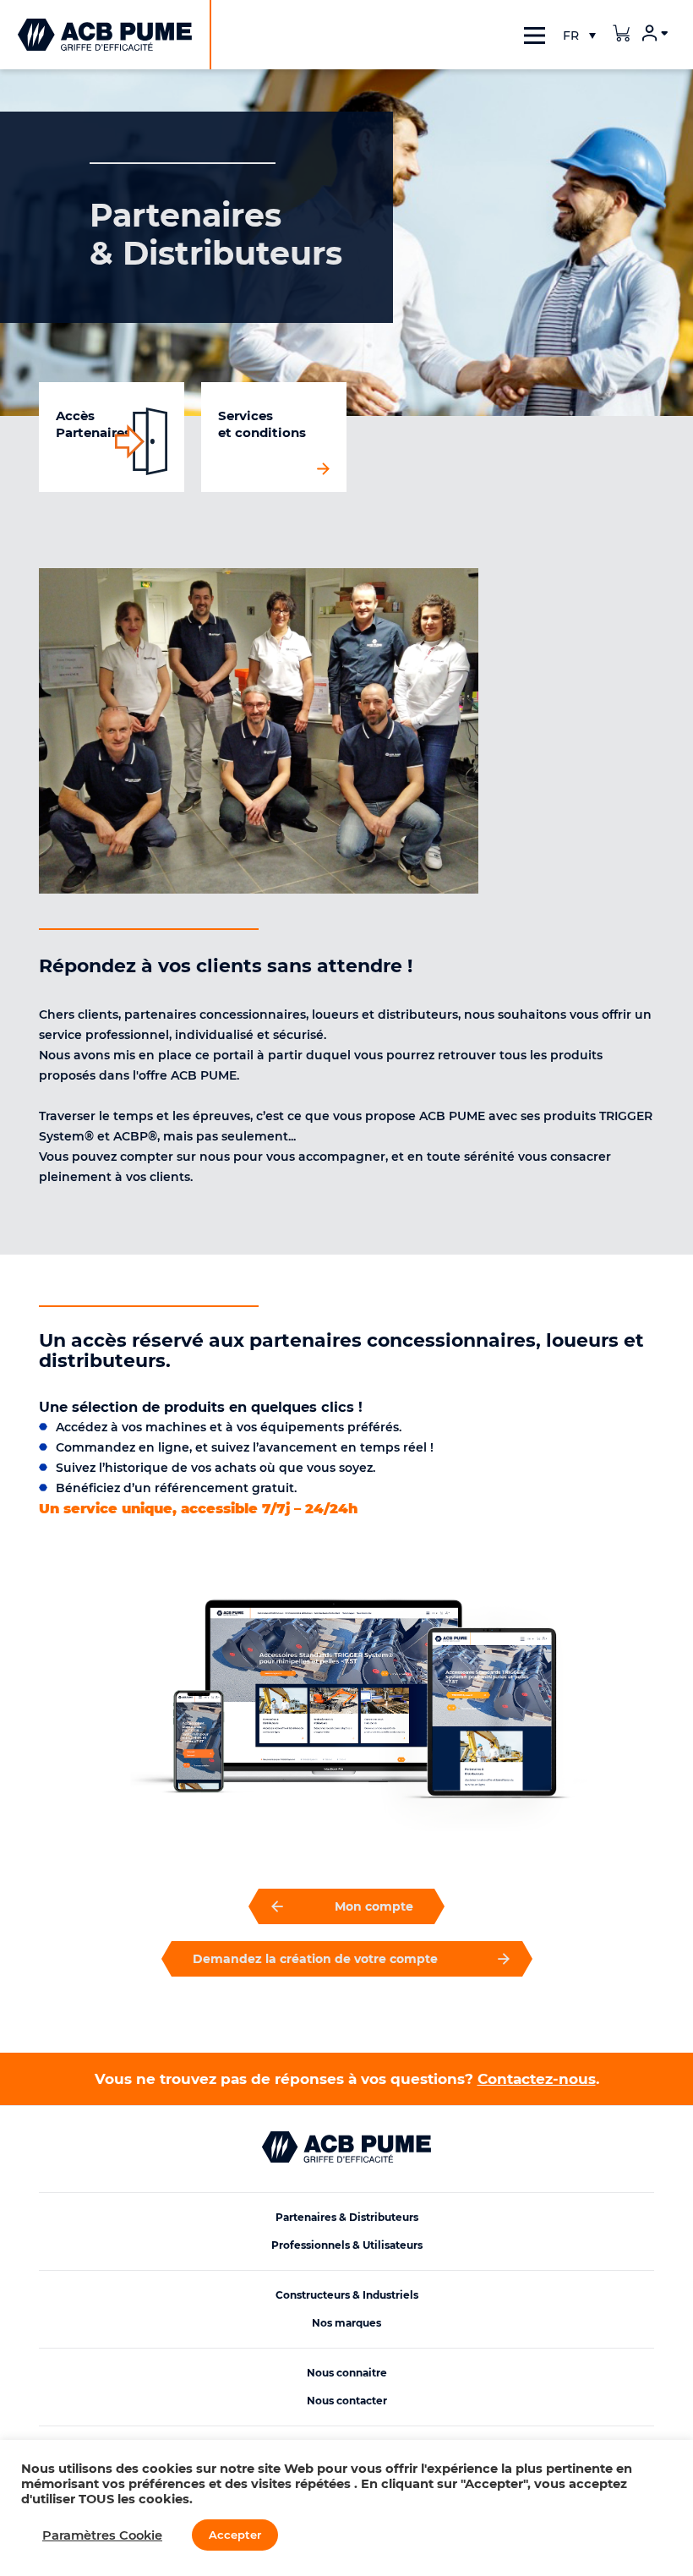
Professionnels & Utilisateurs (347, 2245)
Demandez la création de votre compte (315, 1959)
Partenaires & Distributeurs (347, 2217)
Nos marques (346, 2323)
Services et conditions (262, 424)
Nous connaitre (347, 2373)
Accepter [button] (235, 2535)
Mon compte (374, 1906)
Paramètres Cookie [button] (102, 2535)
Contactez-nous (537, 2079)
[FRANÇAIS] (579, 36)
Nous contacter (347, 2401)
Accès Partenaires (93, 424)
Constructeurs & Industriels (347, 2295)
